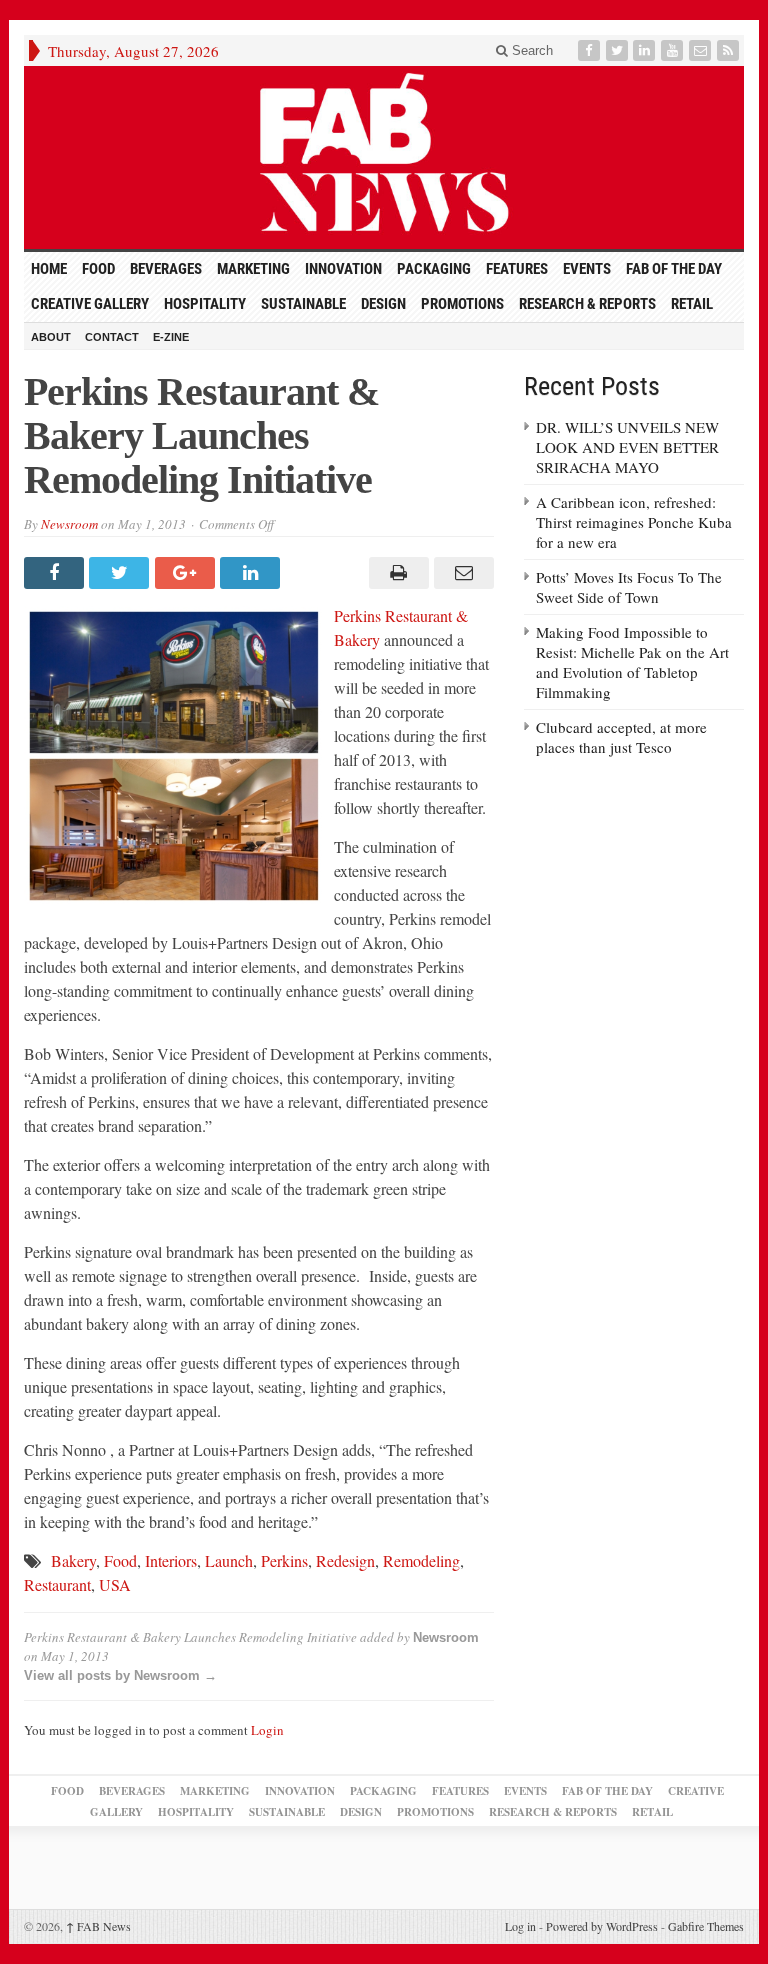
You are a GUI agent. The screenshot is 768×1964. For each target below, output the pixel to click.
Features (517, 269)
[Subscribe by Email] (702, 50)
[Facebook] (591, 50)
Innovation (343, 269)
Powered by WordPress (602, 1926)
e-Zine (171, 337)
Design (383, 304)
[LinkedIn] (646, 50)
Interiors (171, 1560)
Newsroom (69, 524)
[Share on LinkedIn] (252, 573)
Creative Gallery (90, 304)
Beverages (166, 269)
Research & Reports (587, 304)
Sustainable (303, 304)
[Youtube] (674, 50)
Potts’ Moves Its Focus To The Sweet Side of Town (629, 587)
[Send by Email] (461, 573)
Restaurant (57, 1584)
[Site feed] (730, 50)
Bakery (73, 1560)
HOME (49, 269)
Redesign (345, 1560)
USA (115, 1584)
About (51, 337)
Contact (112, 337)
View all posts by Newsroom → (120, 1675)
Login (267, 1730)
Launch (229, 1560)
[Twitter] (619, 50)
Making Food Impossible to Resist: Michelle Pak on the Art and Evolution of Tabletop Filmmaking (632, 662)
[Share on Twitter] (121, 573)
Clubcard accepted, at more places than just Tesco (621, 737)
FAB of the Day (674, 269)
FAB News (98, 1926)
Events (587, 269)
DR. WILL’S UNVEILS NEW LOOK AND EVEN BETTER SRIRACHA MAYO (627, 447)
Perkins (284, 1560)
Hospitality (205, 304)
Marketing (253, 269)
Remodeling (421, 1560)
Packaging (434, 269)
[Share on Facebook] (56, 573)
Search (530, 50)
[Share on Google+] (187, 573)
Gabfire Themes (706, 1926)
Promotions (462, 304)
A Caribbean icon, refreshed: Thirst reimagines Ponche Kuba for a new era (634, 522)
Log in (520, 1926)
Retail (692, 304)
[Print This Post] (395, 573)
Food (98, 269)
